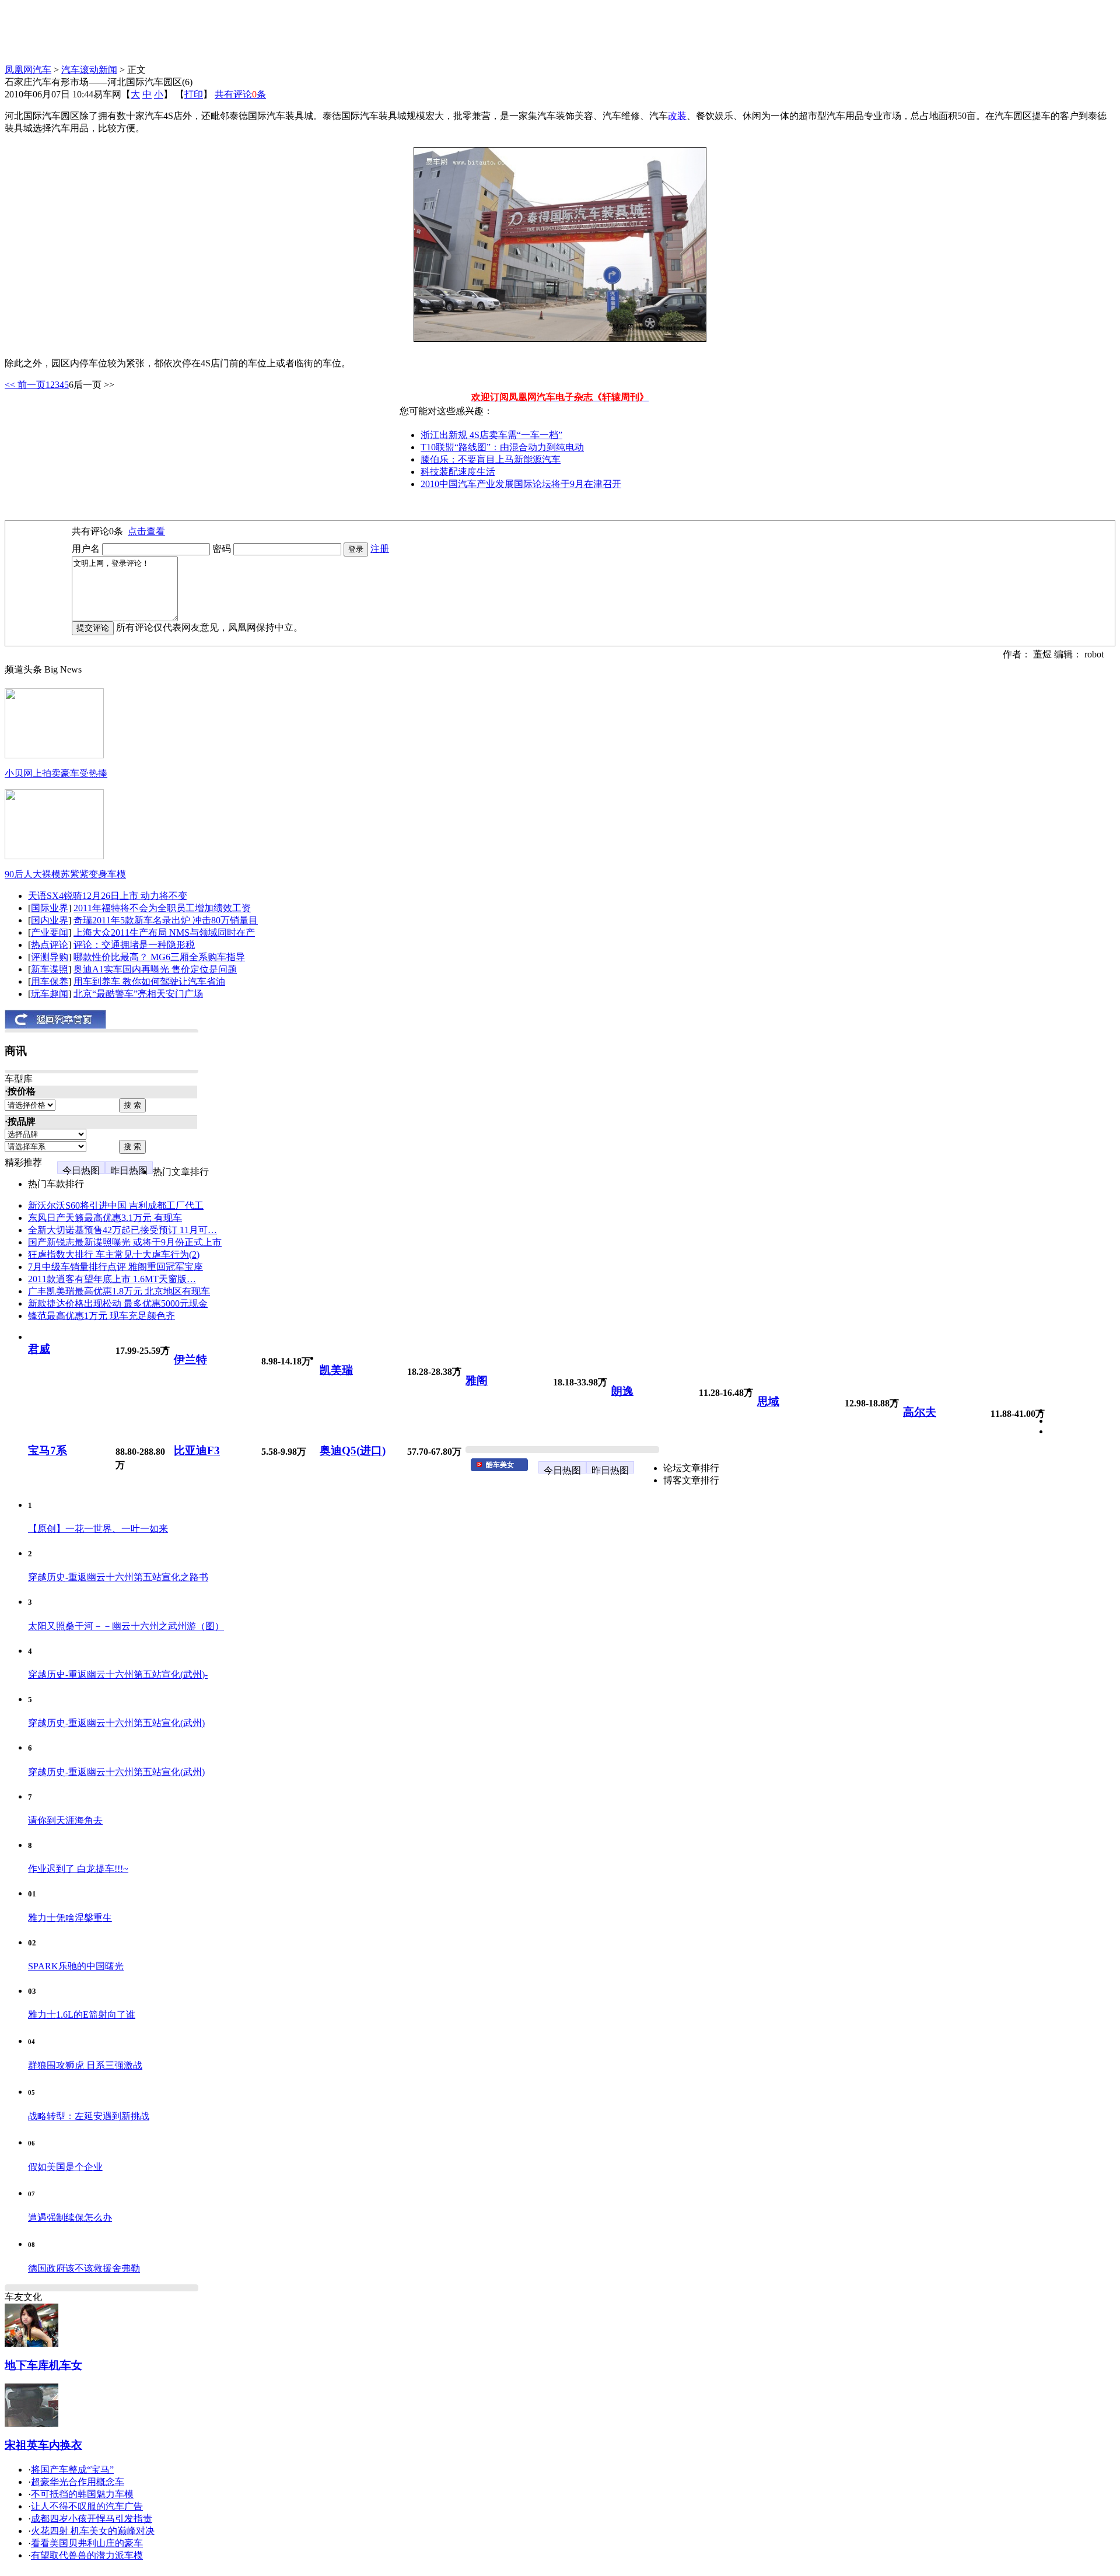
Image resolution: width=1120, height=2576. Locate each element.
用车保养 (50, 981)
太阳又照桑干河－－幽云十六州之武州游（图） (126, 1626)
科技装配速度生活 (458, 472)
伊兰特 (190, 1359)
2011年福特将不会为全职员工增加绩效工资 (162, 908)
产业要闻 (50, 932)
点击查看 (146, 531)
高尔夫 (920, 1412)
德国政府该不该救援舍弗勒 (84, 2268)
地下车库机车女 (43, 2365)
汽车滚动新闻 (89, 70)
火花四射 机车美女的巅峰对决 (93, 2531)
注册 (380, 549)
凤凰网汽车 (28, 70)
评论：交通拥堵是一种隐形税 (134, 945)
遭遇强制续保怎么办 (70, 2218)
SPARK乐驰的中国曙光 (76, 1966)
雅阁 (477, 1380)
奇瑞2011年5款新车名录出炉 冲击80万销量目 (166, 920)
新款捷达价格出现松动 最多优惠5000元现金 (118, 1303)
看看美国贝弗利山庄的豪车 (87, 2543)
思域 (768, 1401)
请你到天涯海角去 (65, 1820)
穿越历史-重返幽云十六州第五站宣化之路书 (118, 1577)
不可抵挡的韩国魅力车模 (82, 2494)
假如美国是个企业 (65, 2167)
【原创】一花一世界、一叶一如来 (98, 1529)
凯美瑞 (336, 1370)
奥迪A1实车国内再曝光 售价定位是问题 (155, 969)
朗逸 (622, 1391)
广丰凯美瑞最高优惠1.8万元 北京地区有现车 (119, 1291)
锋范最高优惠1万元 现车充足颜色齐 (101, 1316)
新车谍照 (50, 969)
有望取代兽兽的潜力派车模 (87, 2555)
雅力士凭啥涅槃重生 (70, 1918)
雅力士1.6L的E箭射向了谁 (82, 2015)
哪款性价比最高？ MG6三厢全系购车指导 (159, 957)
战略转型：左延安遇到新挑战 (89, 2116)
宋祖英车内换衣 (43, 2445)
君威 (39, 1349)
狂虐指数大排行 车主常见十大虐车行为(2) (114, 1254)
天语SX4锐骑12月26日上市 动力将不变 (108, 896)
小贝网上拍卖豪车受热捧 (56, 773)
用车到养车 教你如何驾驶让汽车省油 (149, 981)
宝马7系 (48, 1450)
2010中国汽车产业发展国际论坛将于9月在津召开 (521, 484)
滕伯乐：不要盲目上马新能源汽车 (491, 459)
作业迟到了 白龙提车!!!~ (78, 1869)
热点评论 (50, 945)
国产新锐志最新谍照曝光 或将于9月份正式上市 (125, 1242)
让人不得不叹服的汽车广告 (87, 2506)
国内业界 (50, 920)
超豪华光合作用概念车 (78, 2482)
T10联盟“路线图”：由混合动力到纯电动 (502, 447)
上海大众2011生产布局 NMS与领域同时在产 (164, 932)
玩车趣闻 (50, 994)
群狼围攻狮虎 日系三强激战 (85, 2065)
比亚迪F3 (197, 1450)
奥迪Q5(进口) (353, 1450)
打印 (194, 94)
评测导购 (50, 957)
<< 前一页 (25, 385)
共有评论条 (240, 94)
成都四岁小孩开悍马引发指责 (92, 2519)
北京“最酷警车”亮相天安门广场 (138, 994)
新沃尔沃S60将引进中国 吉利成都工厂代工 (116, 1205)
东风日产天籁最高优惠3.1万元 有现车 (105, 1218)
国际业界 (50, 908)
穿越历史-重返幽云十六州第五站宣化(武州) (116, 1723)
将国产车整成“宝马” (72, 2470)
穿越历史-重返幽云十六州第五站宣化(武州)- (118, 1674)
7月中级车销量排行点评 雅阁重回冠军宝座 (116, 1267)
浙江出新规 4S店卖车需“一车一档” (491, 435)
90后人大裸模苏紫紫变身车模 (65, 874)
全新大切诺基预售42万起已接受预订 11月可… (123, 1230)
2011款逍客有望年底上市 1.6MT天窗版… (112, 1279)
